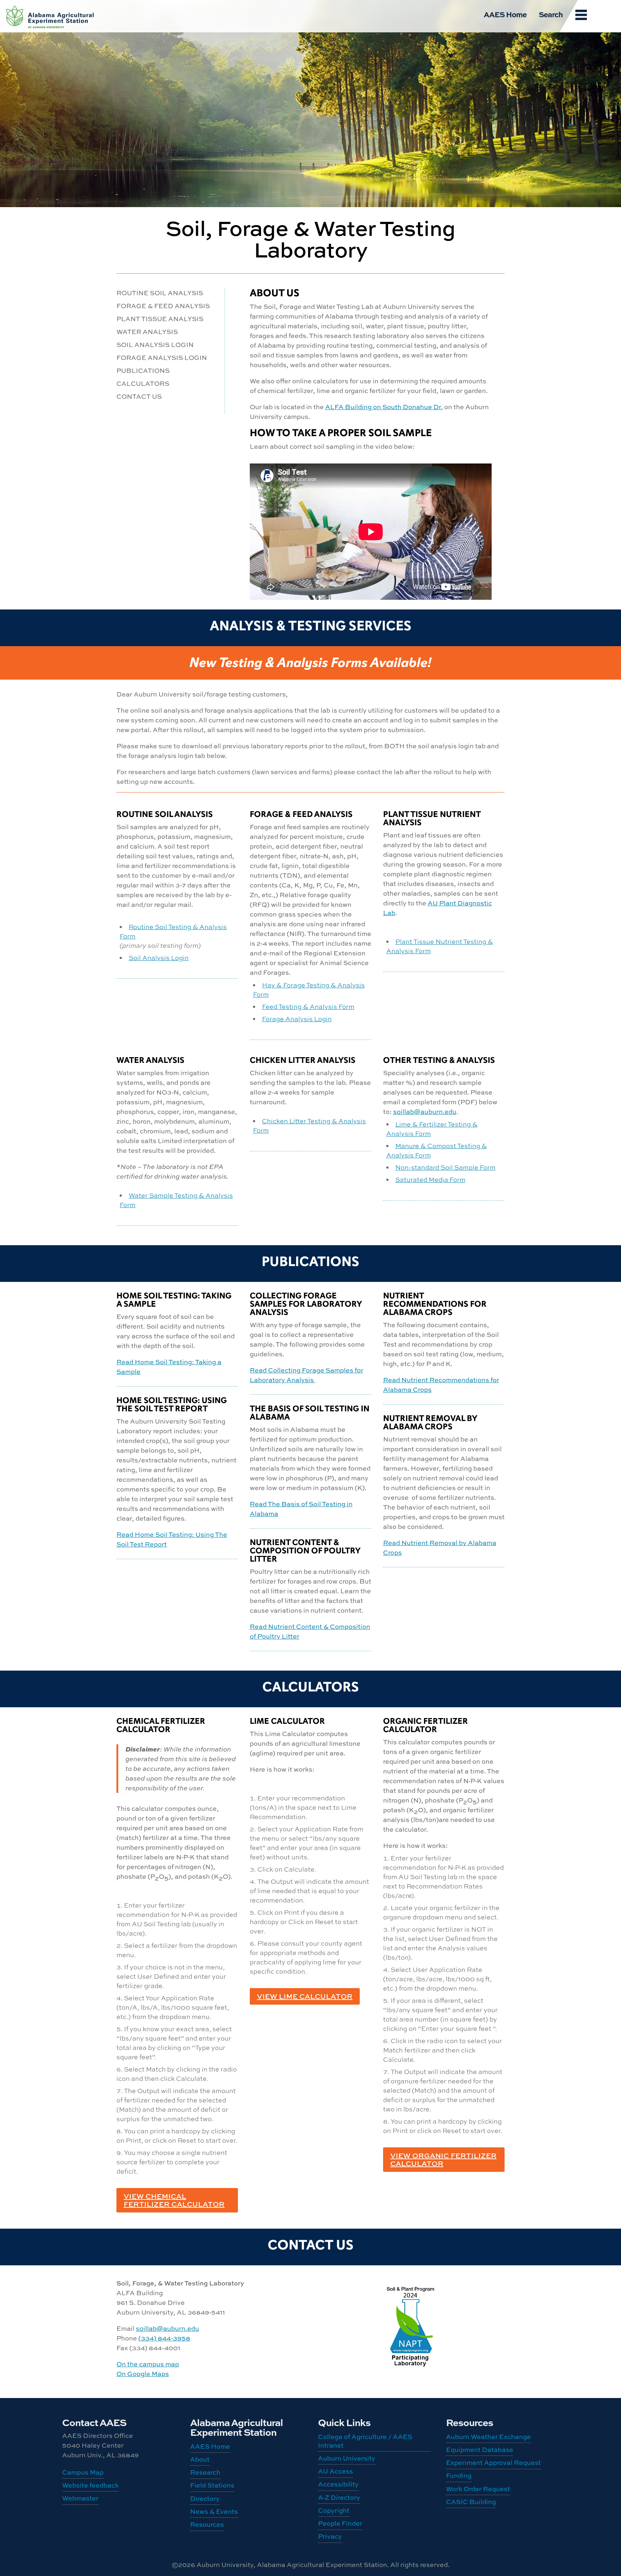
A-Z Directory (339, 2497)
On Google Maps (143, 2374)
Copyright (334, 2510)
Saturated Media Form (430, 1179)
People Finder (340, 2523)
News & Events (214, 2511)
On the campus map (148, 2364)
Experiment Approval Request (493, 2463)
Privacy (330, 2536)
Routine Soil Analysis (160, 293)
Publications (143, 371)
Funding (459, 2475)
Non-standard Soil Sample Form (445, 1167)
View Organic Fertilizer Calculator (443, 2159)
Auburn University (347, 2458)
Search (551, 14)
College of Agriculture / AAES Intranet (365, 2441)
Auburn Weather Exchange (488, 2437)
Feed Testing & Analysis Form (308, 1006)
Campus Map (83, 2472)
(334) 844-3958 (164, 2338)
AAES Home (505, 14)
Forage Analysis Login (162, 358)
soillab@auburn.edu (425, 1112)
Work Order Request (478, 2489)
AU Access (335, 2471)
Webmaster (80, 2498)
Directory (205, 2499)
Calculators (143, 383)
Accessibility (338, 2484)
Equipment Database (480, 2450)
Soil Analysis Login (155, 345)
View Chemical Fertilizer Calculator (174, 2200)
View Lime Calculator (305, 1996)
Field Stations (212, 2485)
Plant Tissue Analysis (160, 319)
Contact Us (139, 396)
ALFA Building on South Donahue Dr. (384, 407)
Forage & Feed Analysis (163, 306)
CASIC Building (50, 15)
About (200, 2459)
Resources (207, 2524)
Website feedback (90, 2485)
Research (205, 2472)
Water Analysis (147, 332)
